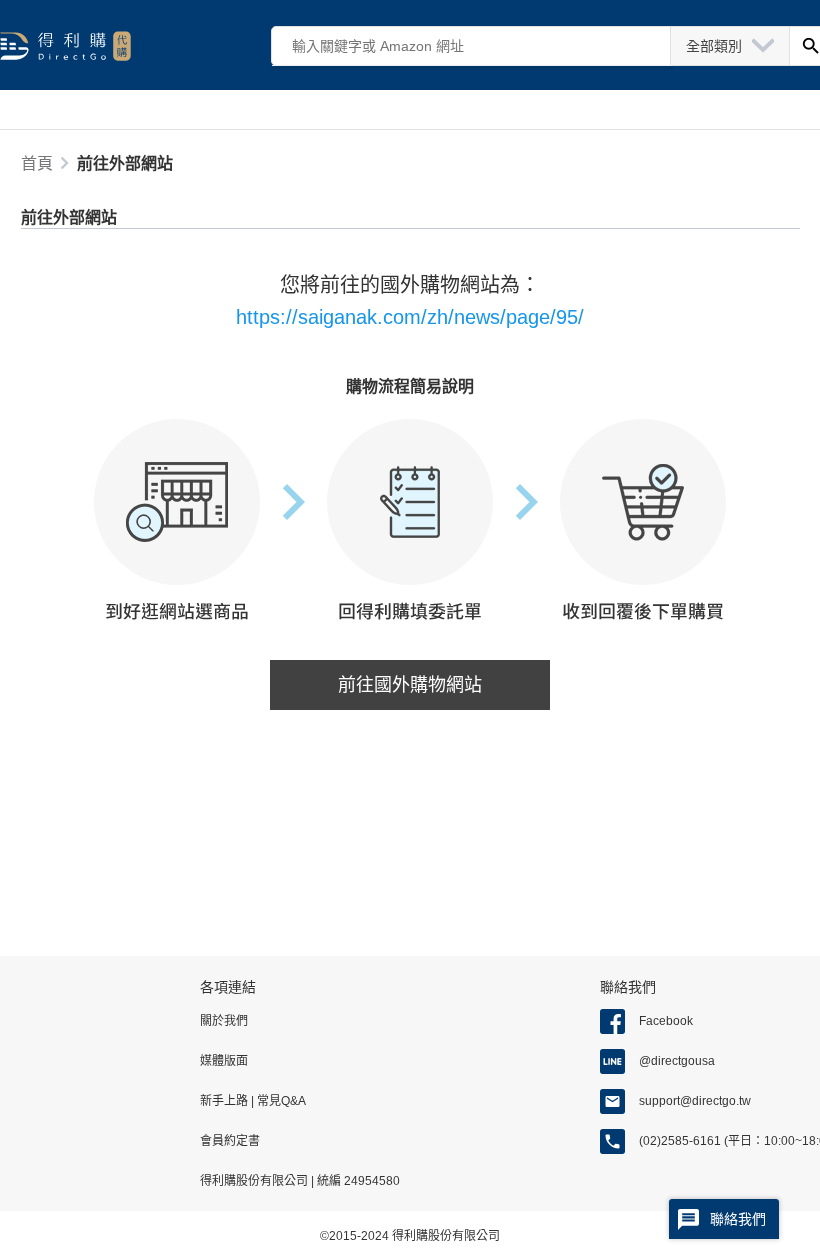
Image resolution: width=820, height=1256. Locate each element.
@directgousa (677, 1061)
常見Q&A (280, 1101)
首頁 (37, 163)
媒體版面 (224, 1061)
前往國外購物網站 (410, 685)
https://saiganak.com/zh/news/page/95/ (410, 317)
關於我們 (224, 1021)
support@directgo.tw (695, 1101)
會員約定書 (230, 1141)
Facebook (666, 1021)
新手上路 (225, 1101)
